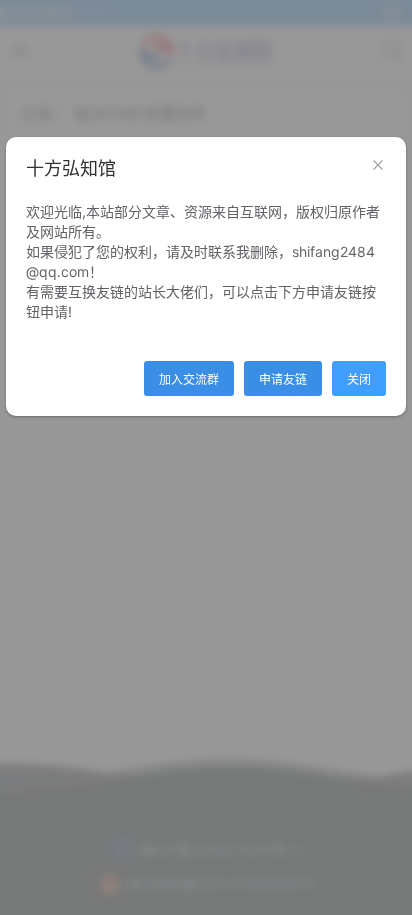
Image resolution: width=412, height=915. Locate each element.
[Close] (378, 166)
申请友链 (283, 379)
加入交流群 (189, 379)
